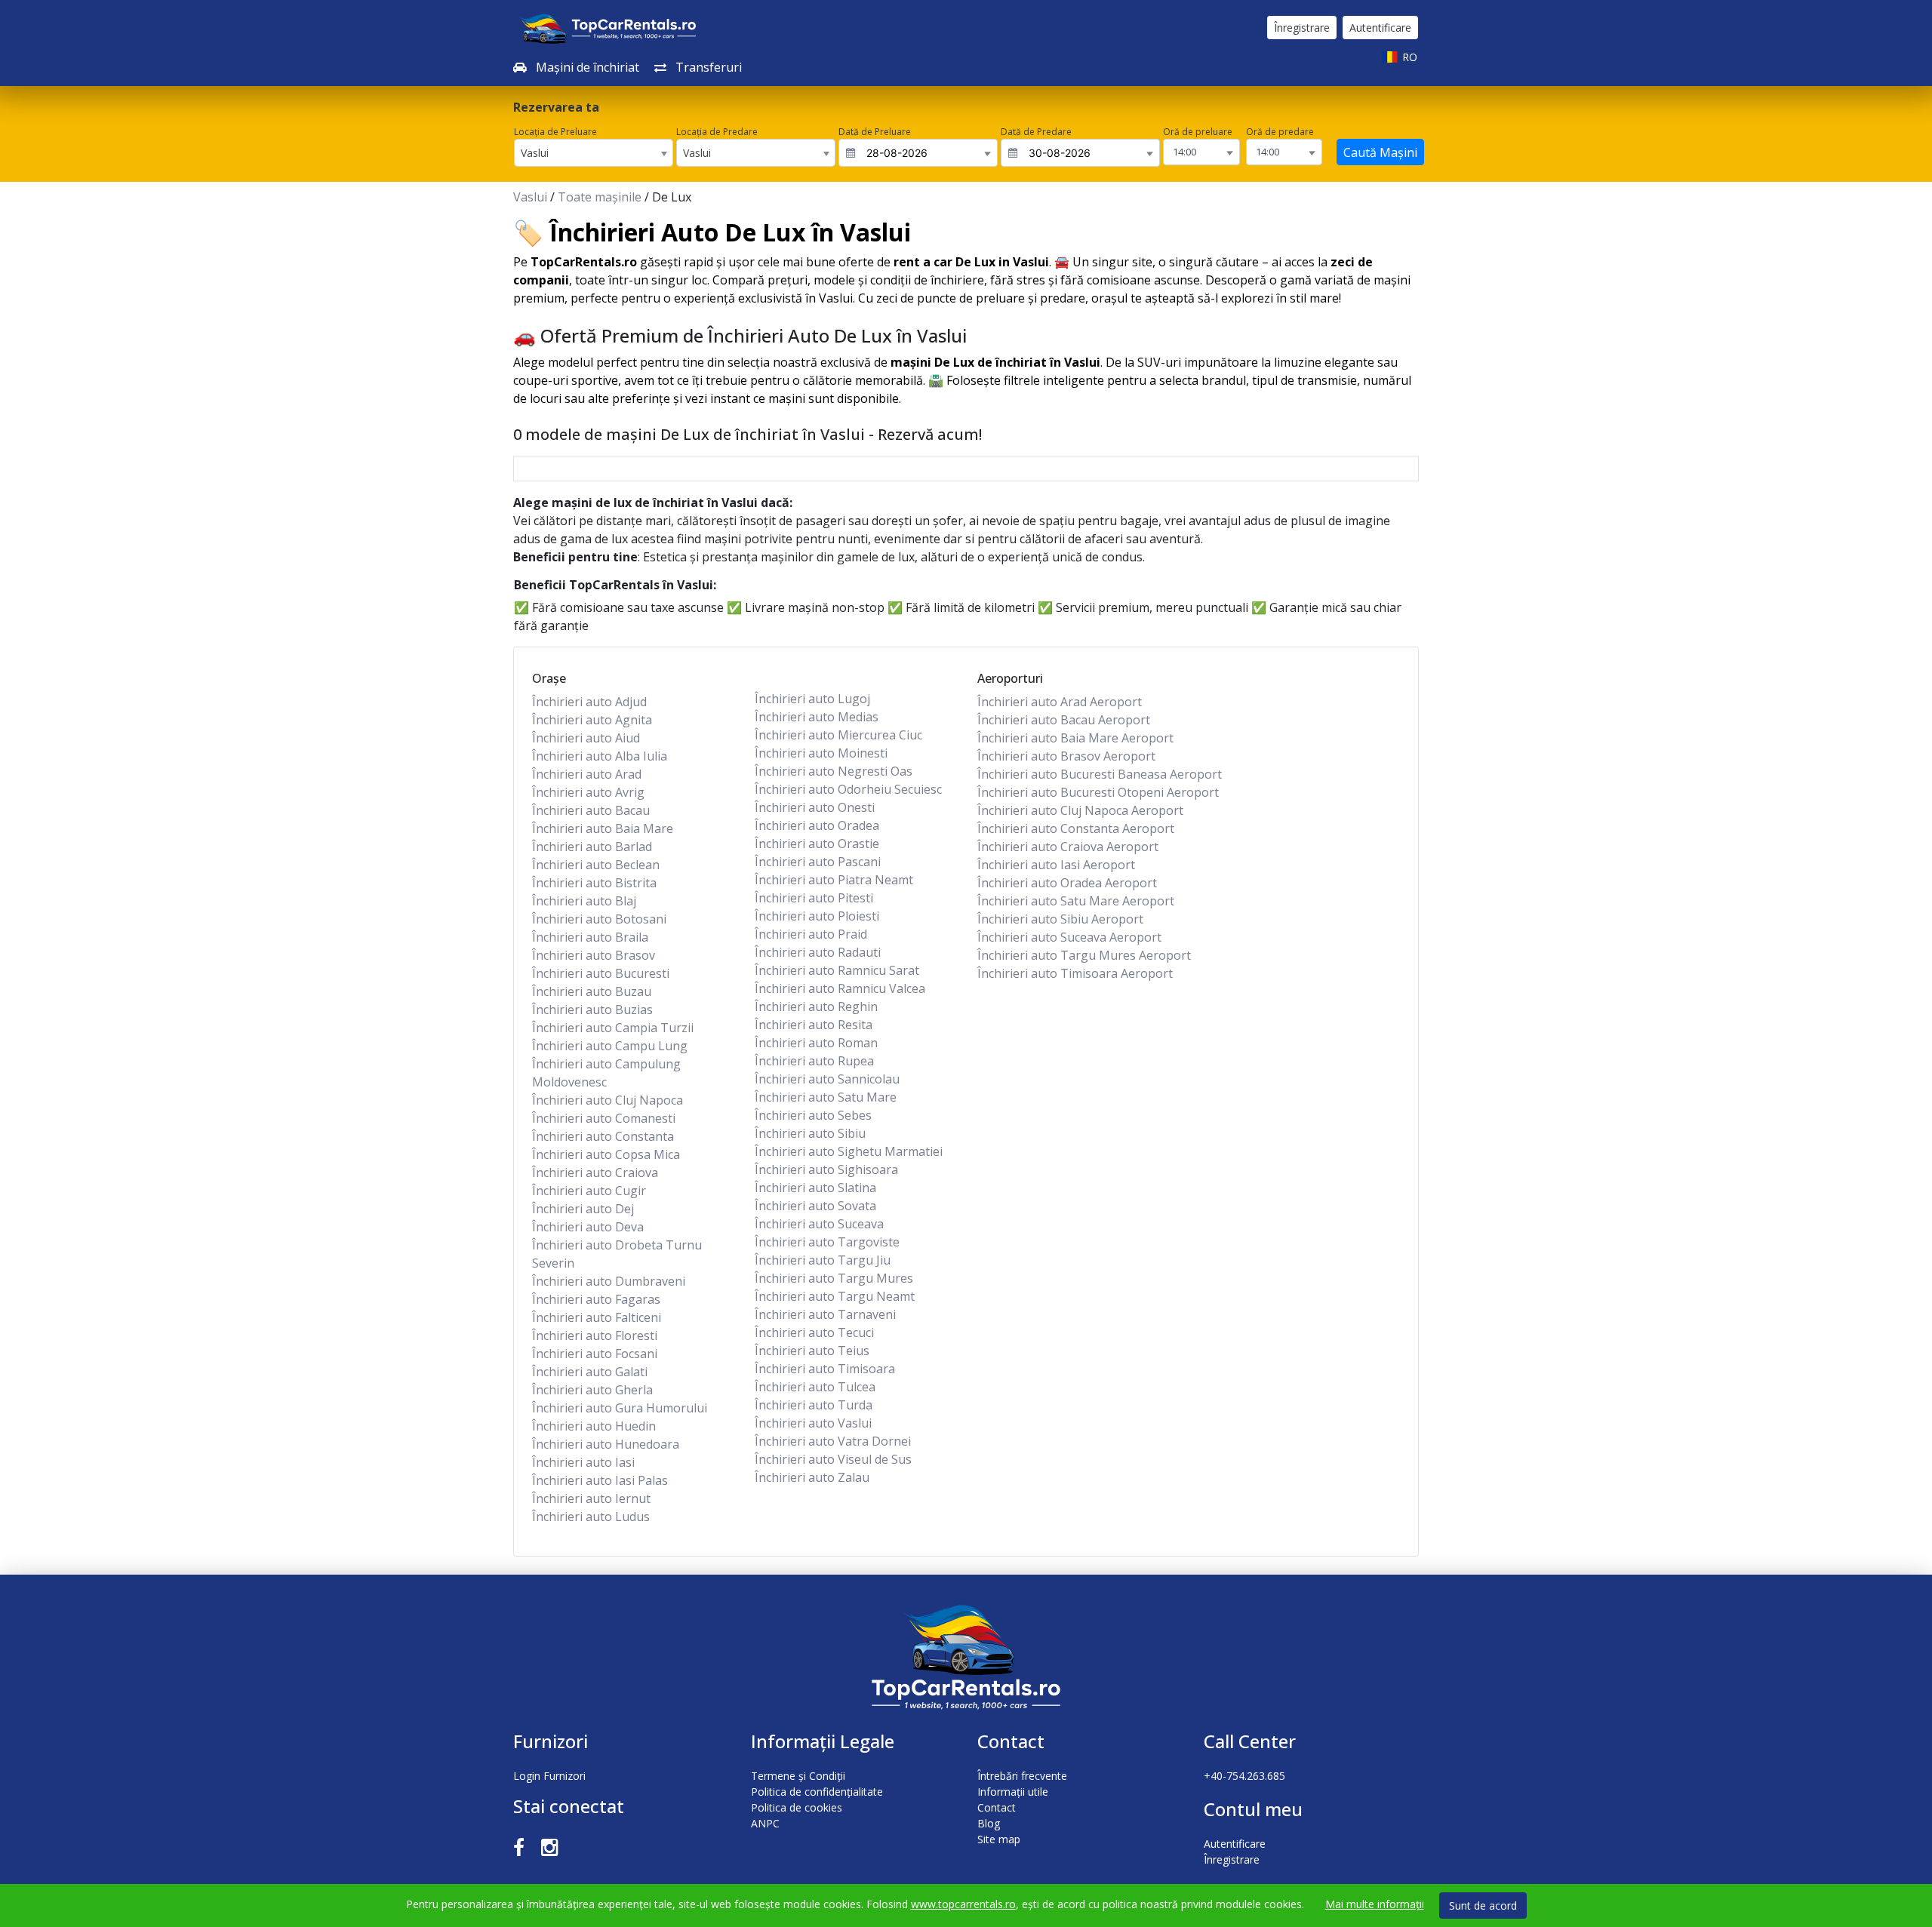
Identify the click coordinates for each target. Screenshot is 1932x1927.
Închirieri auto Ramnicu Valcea (840, 988)
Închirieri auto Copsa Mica (606, 1154)
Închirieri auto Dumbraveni (609, 1281)
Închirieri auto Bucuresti (601, 973)
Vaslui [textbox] (535, 153)
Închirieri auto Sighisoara (826, 1169)
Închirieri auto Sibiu (810, 1133)
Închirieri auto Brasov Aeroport (1066, 756)
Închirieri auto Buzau (592, 991)
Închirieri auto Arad (587, 774)
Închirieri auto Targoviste (827, 1242)
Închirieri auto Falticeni (597, 1317)
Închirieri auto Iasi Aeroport (1056, 865)
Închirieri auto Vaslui (813, 1423)
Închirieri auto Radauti (818, 952)
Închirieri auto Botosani (599, 919)
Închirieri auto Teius (812, 1351)
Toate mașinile (600, 197)
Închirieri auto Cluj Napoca (608, 1100)
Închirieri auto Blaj (584, 901)
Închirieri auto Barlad (592, 847)
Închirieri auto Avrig (588, 792)
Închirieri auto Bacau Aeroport (1064, 720)
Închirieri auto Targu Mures (834, 1278)
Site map (999, 1839)
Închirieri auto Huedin (594, 1426)
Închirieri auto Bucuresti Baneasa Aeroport (1100, 774)
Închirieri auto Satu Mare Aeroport (1076, 901)
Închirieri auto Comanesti (604, 1118)
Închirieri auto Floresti (595, 1335)
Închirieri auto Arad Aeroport (1060, 702)
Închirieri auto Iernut (591, 1498)
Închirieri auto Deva (588, 1227)
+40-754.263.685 (1244, 1776)
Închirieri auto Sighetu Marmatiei (849, 1151)
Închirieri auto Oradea (817, 825)
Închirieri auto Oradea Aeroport (1067, 883)
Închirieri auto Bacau (591, 810)
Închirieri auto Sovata (815, 1206)
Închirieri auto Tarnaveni (825, 1314)
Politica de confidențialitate (817, 1792)
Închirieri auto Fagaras (596, 1299)
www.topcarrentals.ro (963, 1904)
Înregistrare (1302, 28)
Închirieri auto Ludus (591, 1517)
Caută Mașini (1380, 152)
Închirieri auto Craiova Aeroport (1068, 847)
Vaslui (530, 197)
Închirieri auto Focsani (595, 1354)
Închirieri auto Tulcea (815, 1387)
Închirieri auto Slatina (815, 1188)
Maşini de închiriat (586, 67)
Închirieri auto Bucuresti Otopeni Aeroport (1098, 792)
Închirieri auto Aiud (586, 738)
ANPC (765, 1823)
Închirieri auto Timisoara (825, 1369)
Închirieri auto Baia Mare (603, 828)
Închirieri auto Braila (590, 937)
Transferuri (707, 67)
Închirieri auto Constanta (603, 1136)
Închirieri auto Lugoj (812, 699)
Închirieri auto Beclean (596, 865)
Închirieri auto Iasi (583, 1462)
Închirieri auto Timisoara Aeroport (1075, 973)
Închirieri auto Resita (814, 1025)
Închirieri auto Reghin (816, 1007)
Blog (989, 1823)
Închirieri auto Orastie (817, 844)
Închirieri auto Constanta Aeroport (1076, 828)
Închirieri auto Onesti (815, 807)
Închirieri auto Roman (816, 1043)
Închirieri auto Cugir (589, 1191)
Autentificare (1380, 28)
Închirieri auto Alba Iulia (600, 756)
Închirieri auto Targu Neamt (835, 1296)
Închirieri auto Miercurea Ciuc (838, 735)
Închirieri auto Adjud (589, 702)
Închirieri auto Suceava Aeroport (1069, 937)
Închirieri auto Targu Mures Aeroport (1084, 955)
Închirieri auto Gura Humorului (620, 1408)
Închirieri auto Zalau (812, 1477)
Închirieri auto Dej (583, 1209)
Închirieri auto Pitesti (814, 898)
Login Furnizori (549, 1776)
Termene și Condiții (798, 1776)
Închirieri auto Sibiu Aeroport (1060, 919)
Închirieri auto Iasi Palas (600, 1480)
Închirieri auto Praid (811, 934)
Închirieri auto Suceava (819, 1224)
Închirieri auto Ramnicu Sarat (837, 970)
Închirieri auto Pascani (818, 862)
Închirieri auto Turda (814, 1405)
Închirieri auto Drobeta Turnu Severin (617, 1254)
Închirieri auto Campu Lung (610, 1046)
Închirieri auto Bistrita (594, 883)
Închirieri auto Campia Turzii (613, 1028)
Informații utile (1013, 1792)
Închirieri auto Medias (817, 717)
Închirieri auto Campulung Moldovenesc (606, 1073)
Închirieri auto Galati (590, 1372)
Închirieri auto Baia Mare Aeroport (1075, 738)
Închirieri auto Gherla (592, 1390)
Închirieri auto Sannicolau (827, 1079)
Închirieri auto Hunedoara (606, 1444)
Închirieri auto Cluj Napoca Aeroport (1080, 810)
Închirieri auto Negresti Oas (834, 771)
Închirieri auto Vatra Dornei (833, 1441)
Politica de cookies (797, 1807)
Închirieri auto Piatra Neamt (834, 880)
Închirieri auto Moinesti (821, 753)
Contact (997, 1807)
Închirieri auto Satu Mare (826, 1097)
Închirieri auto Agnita (592, 720)
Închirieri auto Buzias (592, 1010)
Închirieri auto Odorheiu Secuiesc (848, 789)
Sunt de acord (1483, 1905)
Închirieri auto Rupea (814, 1061)
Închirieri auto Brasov (594, 955)
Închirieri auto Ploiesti (817, 916)
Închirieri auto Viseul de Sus (833, 1459)
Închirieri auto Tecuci (814, 1332)
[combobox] (594, 153)
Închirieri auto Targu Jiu (823, 1260)
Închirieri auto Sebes (813, 1115)
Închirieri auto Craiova (595, 1172)
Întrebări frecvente (1022, 1776)
